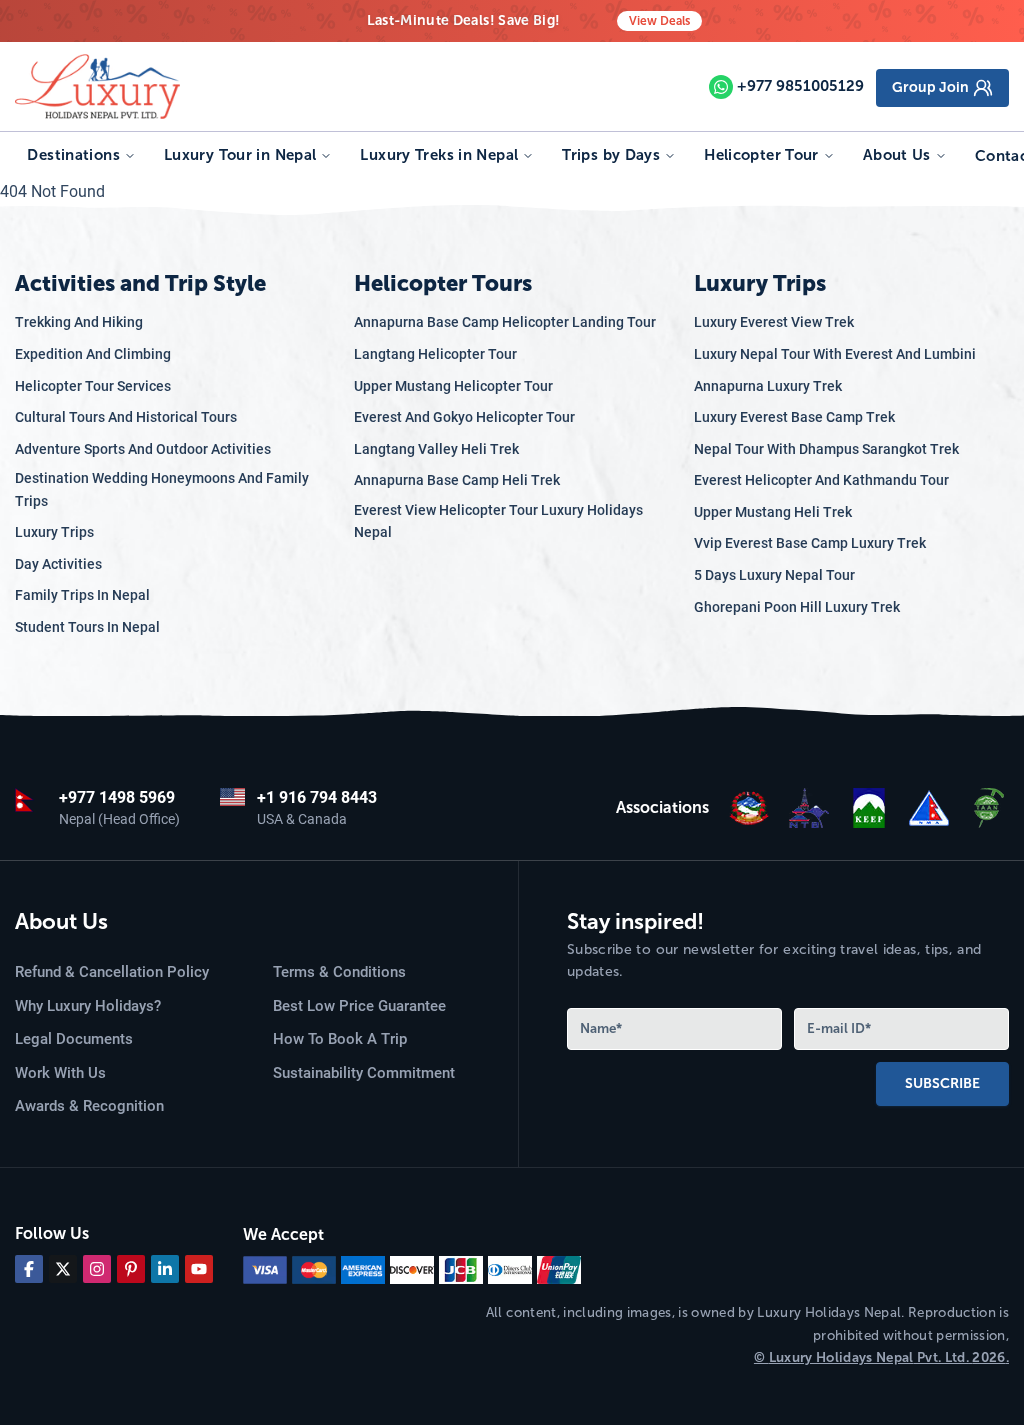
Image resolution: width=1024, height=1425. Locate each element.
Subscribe (942, 1083)
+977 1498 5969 (117, 797)
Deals (659, 21)
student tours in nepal (87, 627)
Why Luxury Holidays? (88, 1006)
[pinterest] (131, 1269)
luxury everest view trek (774, 322)
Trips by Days (611, 155)
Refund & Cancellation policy (112, 972)
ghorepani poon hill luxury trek (797, 607)
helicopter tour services (93, 386)
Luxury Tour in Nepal (240, 155)
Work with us (60, 1073)
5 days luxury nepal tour (774, 575)
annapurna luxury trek (768, 386)
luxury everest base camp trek (794, 417)
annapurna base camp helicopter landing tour (505, 322)
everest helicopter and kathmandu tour (821, 480)
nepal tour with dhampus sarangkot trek (826, 449)
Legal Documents (74, 1039)
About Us (897, 155)
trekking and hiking (79, 322)
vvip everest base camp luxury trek (810, 543)
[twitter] (63, 1269)
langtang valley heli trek (436, 449)
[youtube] (199, 1269)
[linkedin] (165, 1269)
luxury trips (54, 532)
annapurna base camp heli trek (457, 480)
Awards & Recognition (89, 1106)
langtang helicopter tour (435, 354)
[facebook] (29, 1269)
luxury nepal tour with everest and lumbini (835, 354)
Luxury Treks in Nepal (439, 155)
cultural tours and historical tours (126, 417)
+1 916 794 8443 (317, 797)
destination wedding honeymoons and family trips (162, 489)
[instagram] (97, 1269)
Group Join (930, 87)
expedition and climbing (93, 354)
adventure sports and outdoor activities (143, 449)
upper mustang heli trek (773, 512)
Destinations (73, 155)
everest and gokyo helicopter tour (464, 417)
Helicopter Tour (761, 155)
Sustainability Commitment (364, 1073)
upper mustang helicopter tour (453, 386)
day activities (58, 564)
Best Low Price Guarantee (359, 1006)
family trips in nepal (82, 595)
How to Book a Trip (340, 1039)
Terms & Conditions (339, 972)
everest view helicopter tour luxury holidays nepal (498, 521)
